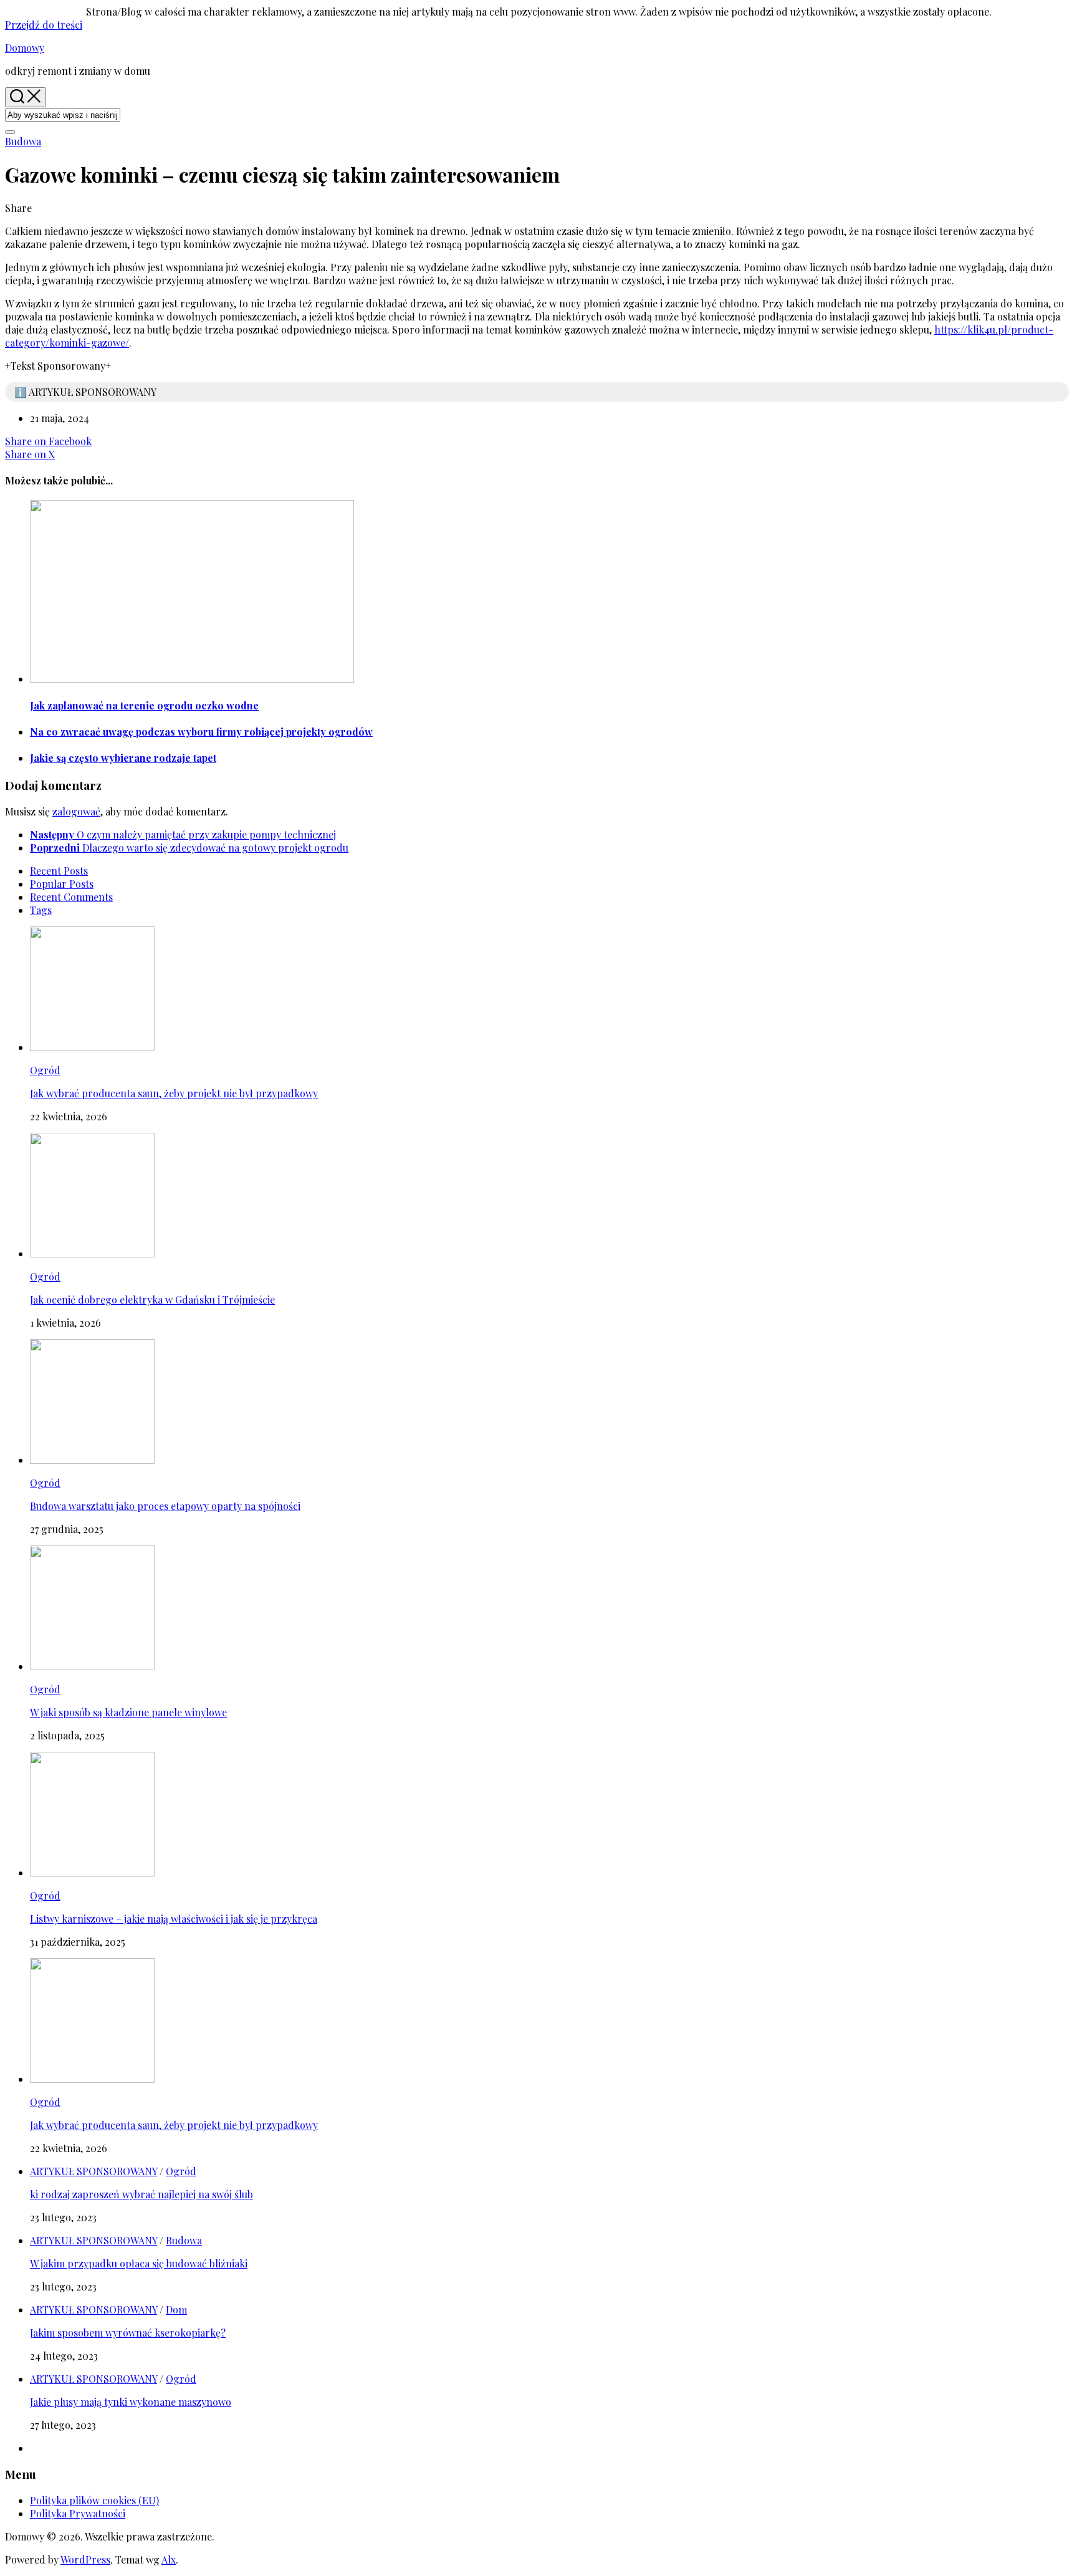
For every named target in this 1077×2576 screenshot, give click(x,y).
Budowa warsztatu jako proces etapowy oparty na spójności (165, 1506)
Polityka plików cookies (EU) (94, 2500)
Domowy (25, 48)
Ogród (45, 1070)
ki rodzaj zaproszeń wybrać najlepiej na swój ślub (141, 2194)
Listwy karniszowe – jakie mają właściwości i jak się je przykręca (174, 1919)
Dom (176, 2309)
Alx (169, 2559)
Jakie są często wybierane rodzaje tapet (123, 758)
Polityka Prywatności (78, 2513)
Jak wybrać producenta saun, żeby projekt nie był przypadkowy (174, 1093)
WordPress (85, 2559)
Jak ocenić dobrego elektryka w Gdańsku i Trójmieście (152, 1300)
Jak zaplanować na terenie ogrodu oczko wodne (144, 705)
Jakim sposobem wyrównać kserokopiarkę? (128, 2333)
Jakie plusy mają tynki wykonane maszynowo (131, 2402)
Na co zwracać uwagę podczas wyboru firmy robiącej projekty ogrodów (201, 732)
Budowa (23, 141)
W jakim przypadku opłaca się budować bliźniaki (139, 2263)
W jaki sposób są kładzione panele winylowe (128, 1712)
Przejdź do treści (44, 25)
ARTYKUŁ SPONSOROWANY (93, 2171)
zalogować (76, 811)
